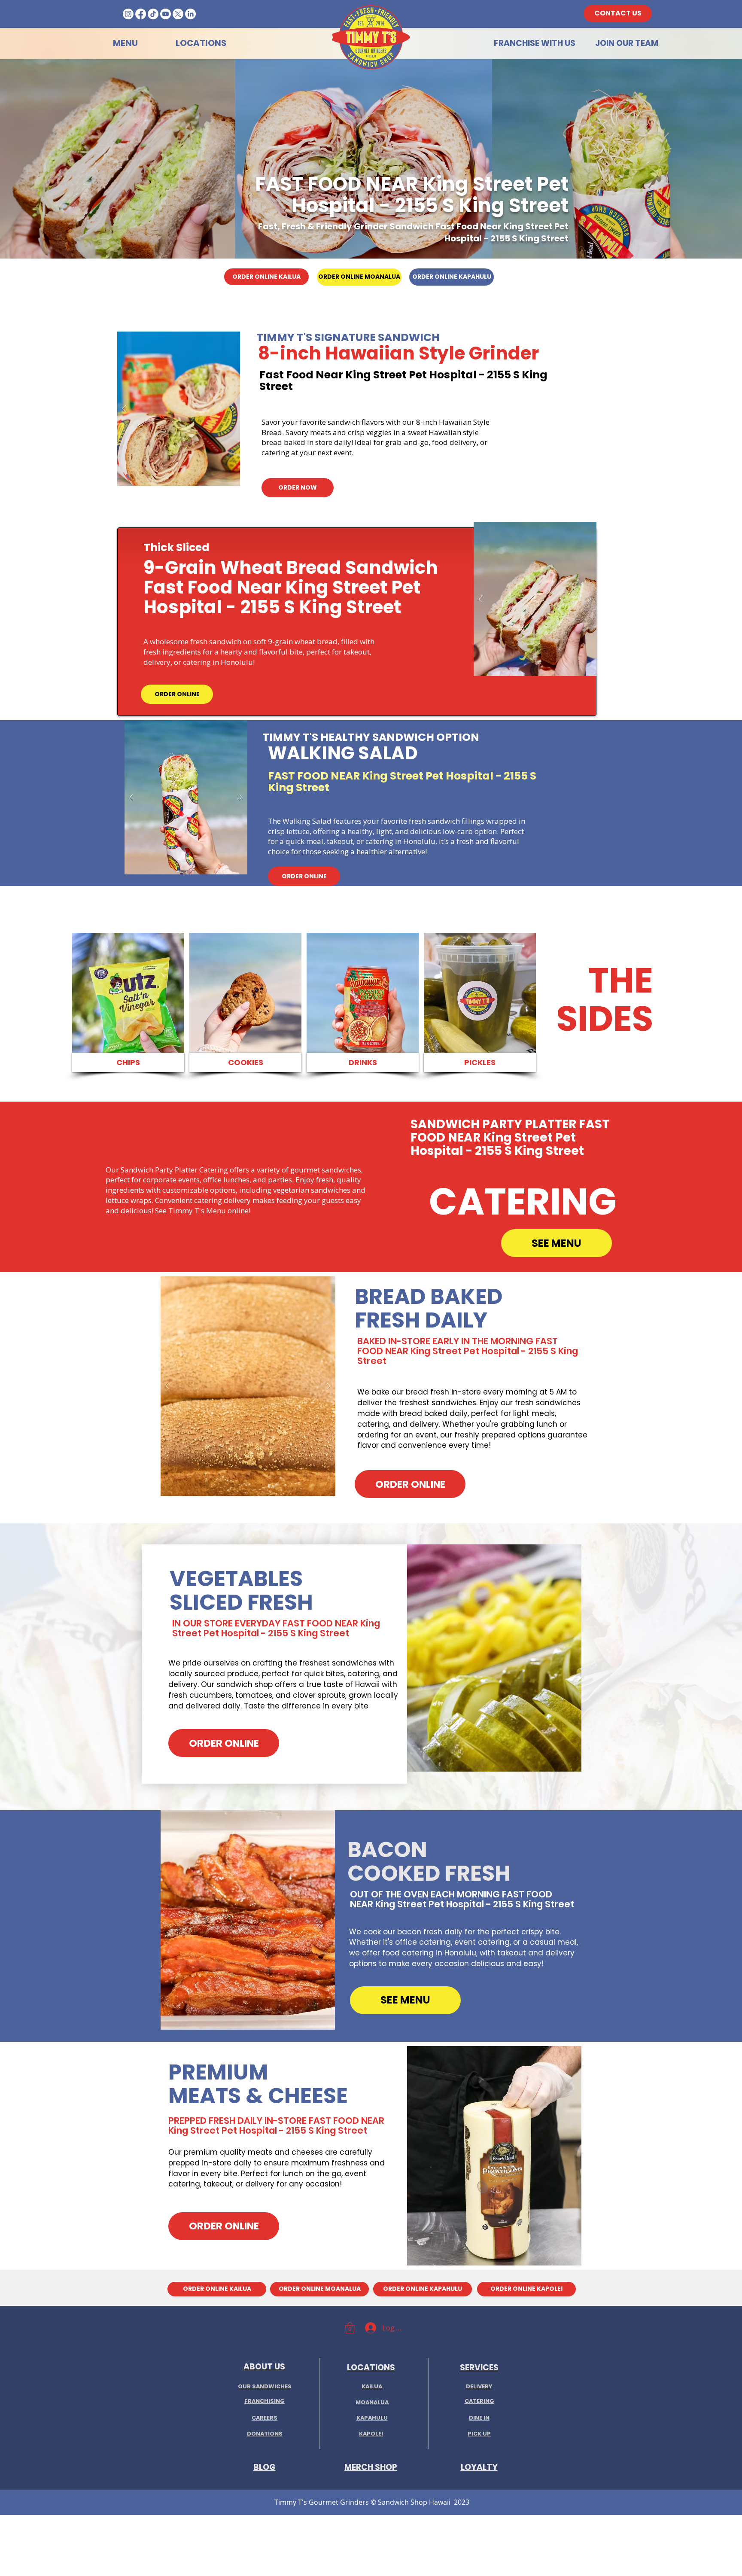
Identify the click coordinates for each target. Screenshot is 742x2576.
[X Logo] (178, 14)
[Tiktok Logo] (153, 14)
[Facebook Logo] (141, 14)
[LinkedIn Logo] (190, 14)
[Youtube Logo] (166, 14)
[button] (179, 409)
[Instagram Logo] (128, 14)
